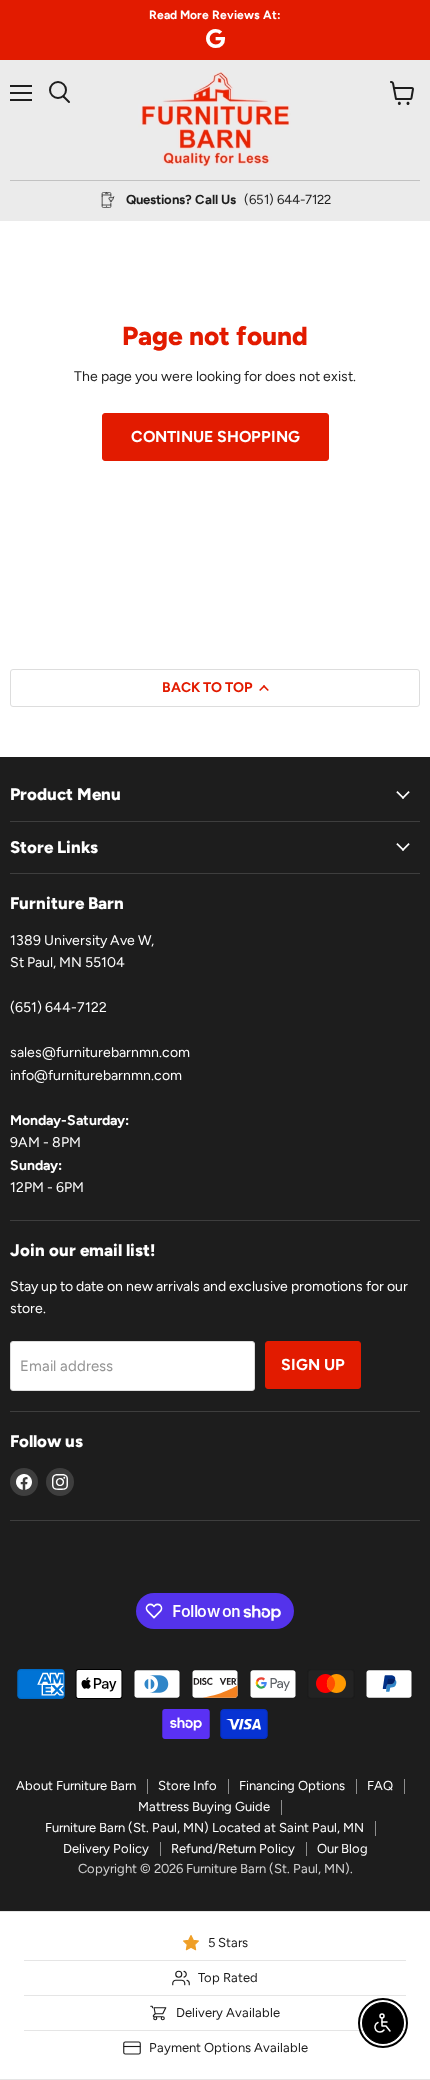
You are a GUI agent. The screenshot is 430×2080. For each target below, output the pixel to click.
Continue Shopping (215, 436)
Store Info (187, 1785)
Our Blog (342, 1848)
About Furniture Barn (76, 1785)
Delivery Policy (106, 1848)
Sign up (313, 1364)
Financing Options (292, 1785)
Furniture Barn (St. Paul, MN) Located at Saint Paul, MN (204, 1827)
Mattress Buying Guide (204, 1806)
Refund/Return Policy (233, 1848)
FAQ (380, 1785)
